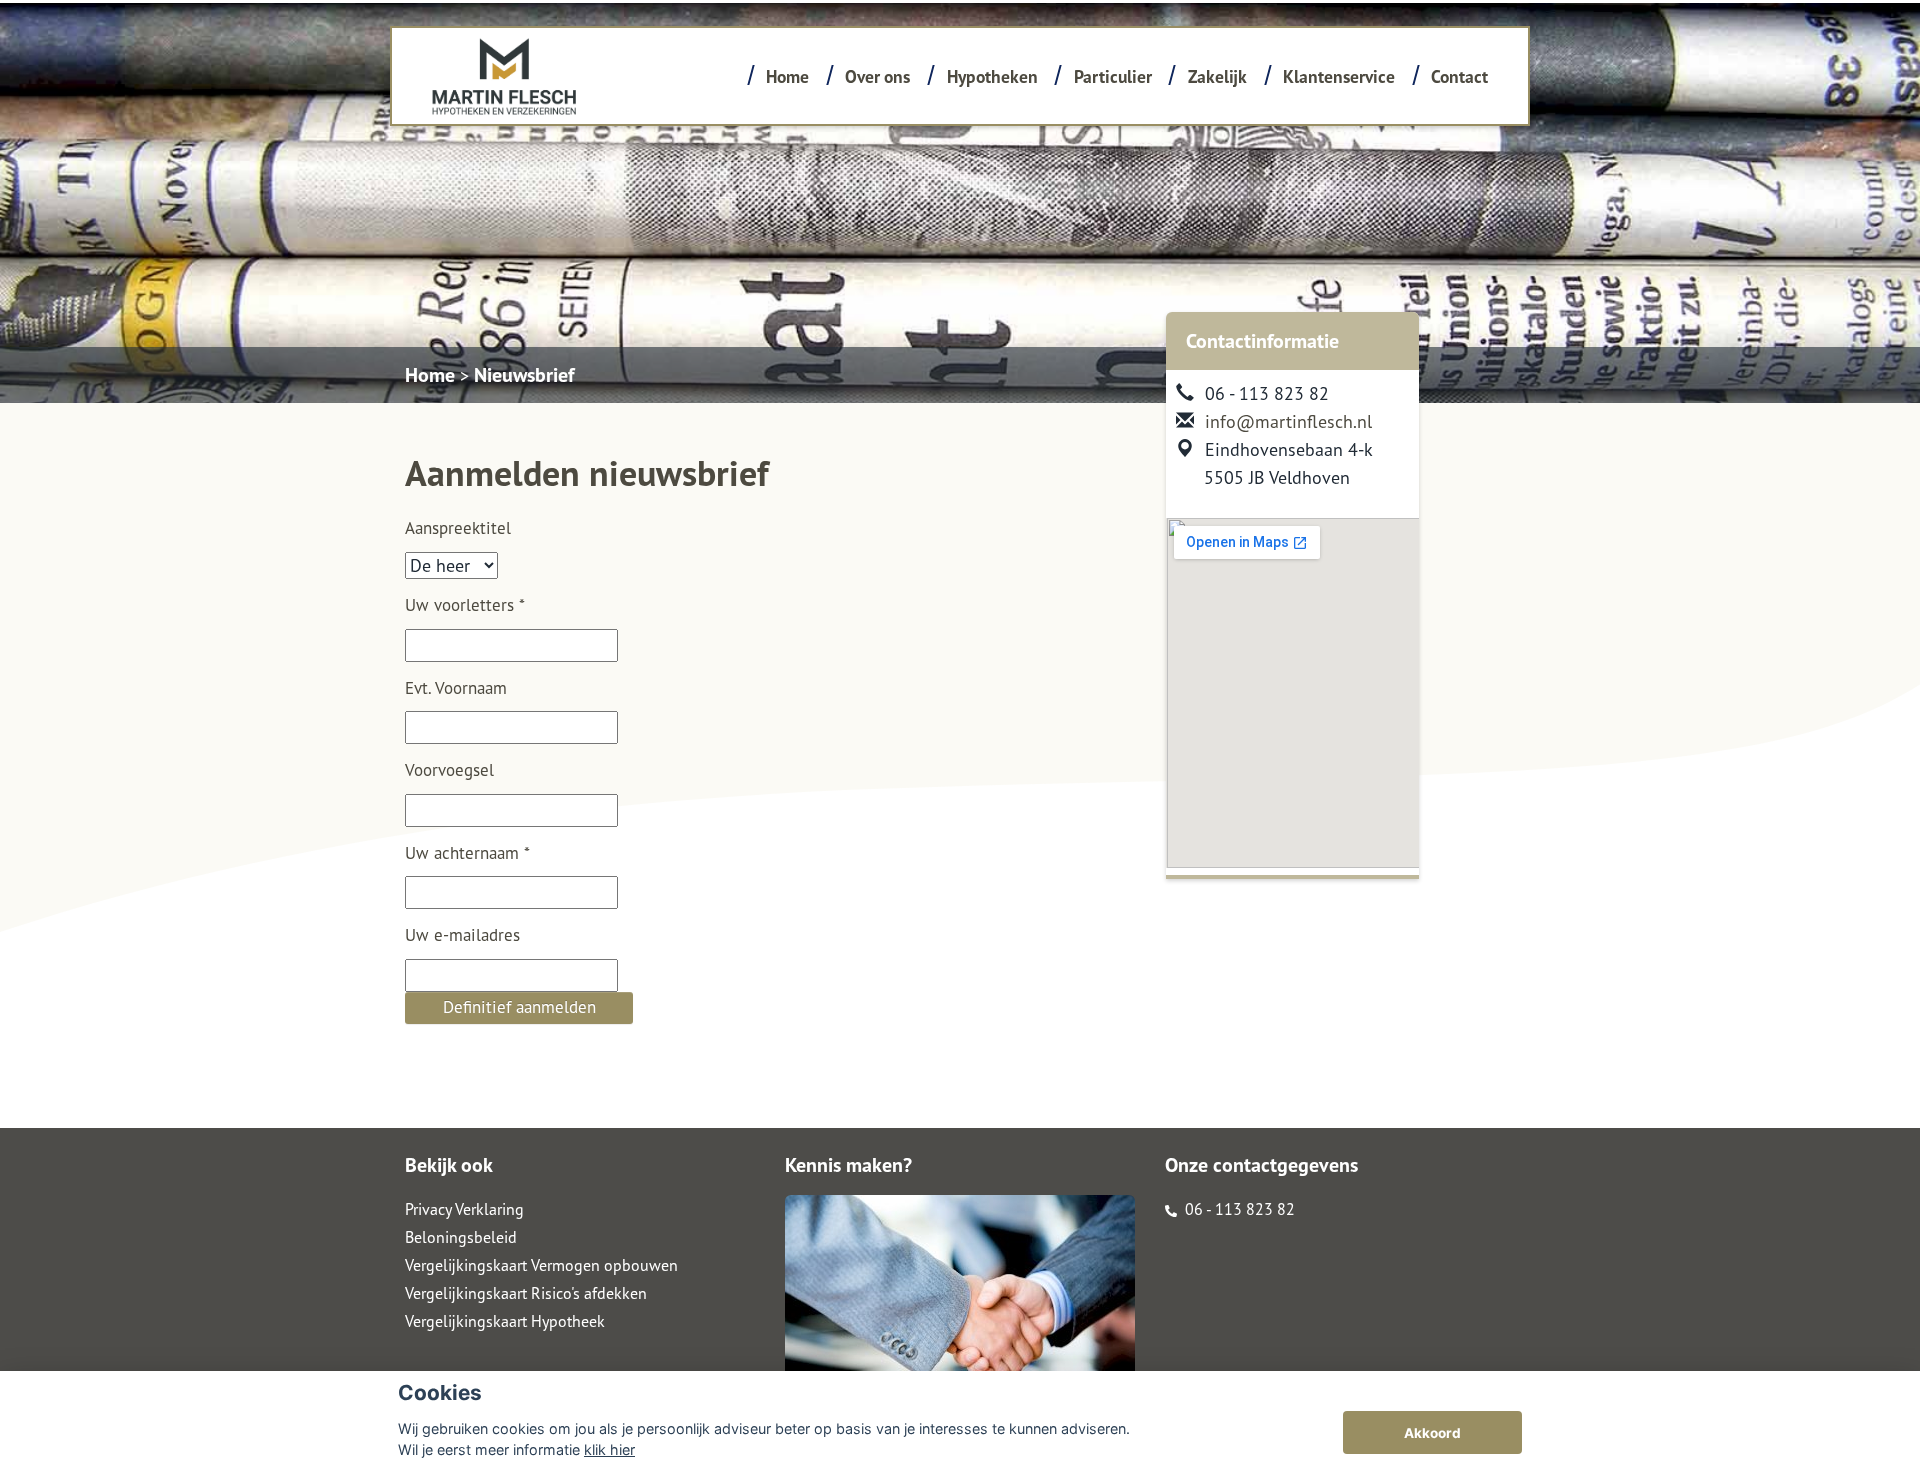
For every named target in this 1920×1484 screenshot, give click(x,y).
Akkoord (1432, 1433)
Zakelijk (1217, 76)
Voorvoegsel (449, 770)
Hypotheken (992, 76)
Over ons (877, 76)
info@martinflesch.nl (1288, 421)
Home (787, 76)
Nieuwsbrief (524, 375)
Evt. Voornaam (456, 688)
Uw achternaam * (467, 853)
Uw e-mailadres (462, 935)
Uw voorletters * (465, 605)
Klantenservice (1339, 76)
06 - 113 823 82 (1238, 1209)
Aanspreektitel (458, 528)
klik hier (609, 1449)
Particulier (1113, 76)
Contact (1459, 76)
